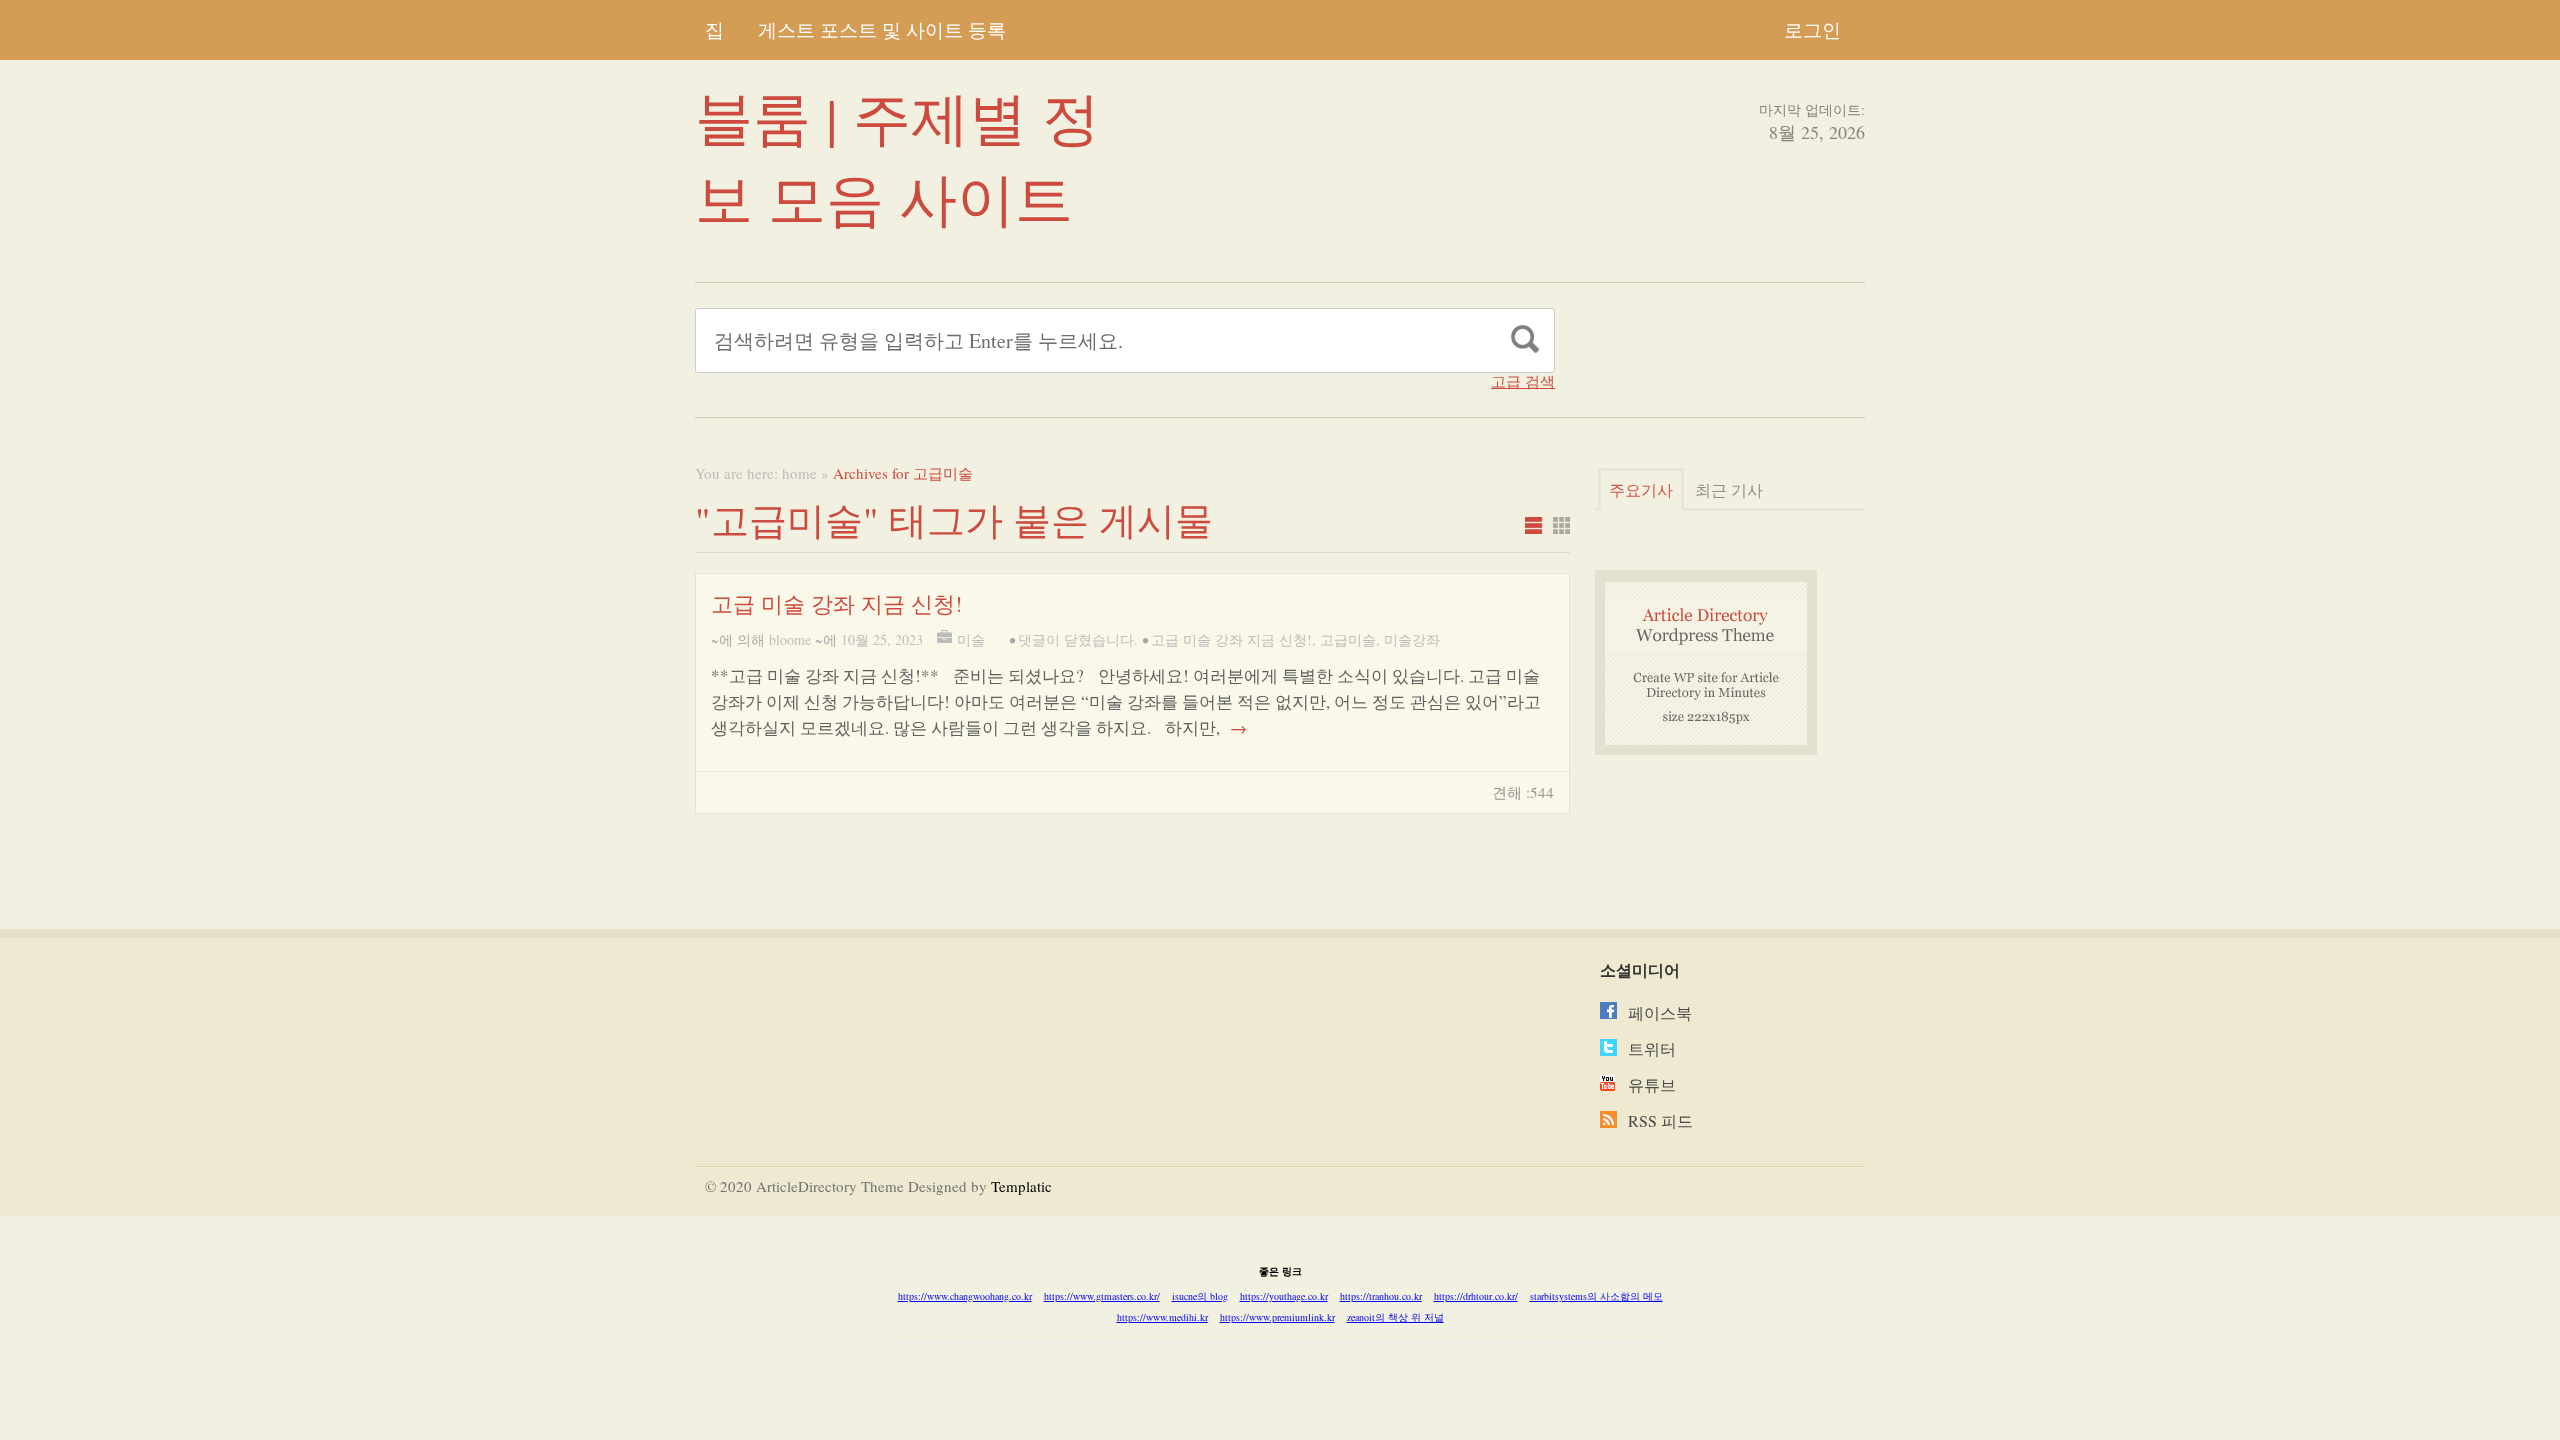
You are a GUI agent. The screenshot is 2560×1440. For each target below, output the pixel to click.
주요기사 (1641, 489)
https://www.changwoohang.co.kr (965, 1296)
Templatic (1021, 1186)
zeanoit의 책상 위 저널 (1395, 1317)
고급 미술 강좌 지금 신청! (836, 603)
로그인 (1812, 29)
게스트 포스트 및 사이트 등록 (882, 29)
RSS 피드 (1660, 1120)
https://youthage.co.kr (1284, 1296)
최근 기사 (1729, 489)
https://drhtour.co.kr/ (1476, 1296)
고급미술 (1348, 639)
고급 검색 (1523, 381)
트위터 (1652, 1048)
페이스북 (1660, 1012)
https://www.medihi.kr (1162, 1317)
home (799, 473)
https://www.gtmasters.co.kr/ (1102, 1296)
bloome (790, 639)
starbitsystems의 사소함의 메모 (1596, 1296)
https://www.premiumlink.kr (1277, 1317)
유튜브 (1652, 1084)
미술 (971, 639)
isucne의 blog (1200, 1296)
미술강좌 (1412, 639)
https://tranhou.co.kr (1381, 1296)
